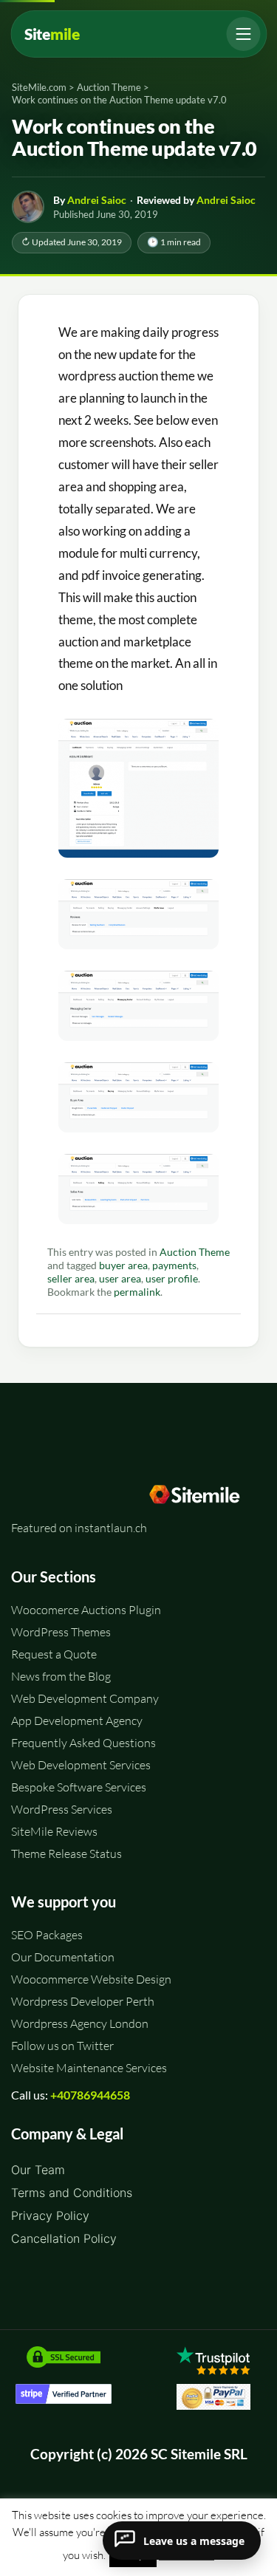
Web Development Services (81, 1765)
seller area (71, 1279)
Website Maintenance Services (89, 2068)
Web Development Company (85, 1698)
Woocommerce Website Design (91, 1979)
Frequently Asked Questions (83, 1743)
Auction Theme (195, 1252)
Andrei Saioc (97, 200)
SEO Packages (47, 1935)
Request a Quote (54, 1654)
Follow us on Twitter (62, 2046)
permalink (137, 1292)
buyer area (123, 1265)
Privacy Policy (50, 2215)
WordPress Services (62, 1809)
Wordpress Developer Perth (83, 2001)
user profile (172, 1279)
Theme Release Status (66, 1854)
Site (52, 34)
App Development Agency (77, 1721)
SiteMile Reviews (54, 1831)
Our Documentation (63, 1957)
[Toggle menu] (243, 34)
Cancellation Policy (64, 2238)
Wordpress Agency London (80, 2023)
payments (174, 1265)
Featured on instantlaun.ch (79, 1528)
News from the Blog (61, 1676)
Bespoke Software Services (79, 1787)
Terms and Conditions (72, 2193)
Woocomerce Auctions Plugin (86, 1610)
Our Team (38, 2170)
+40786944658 (90, 2095)
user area (120, 1279)
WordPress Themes (61, 1632)
